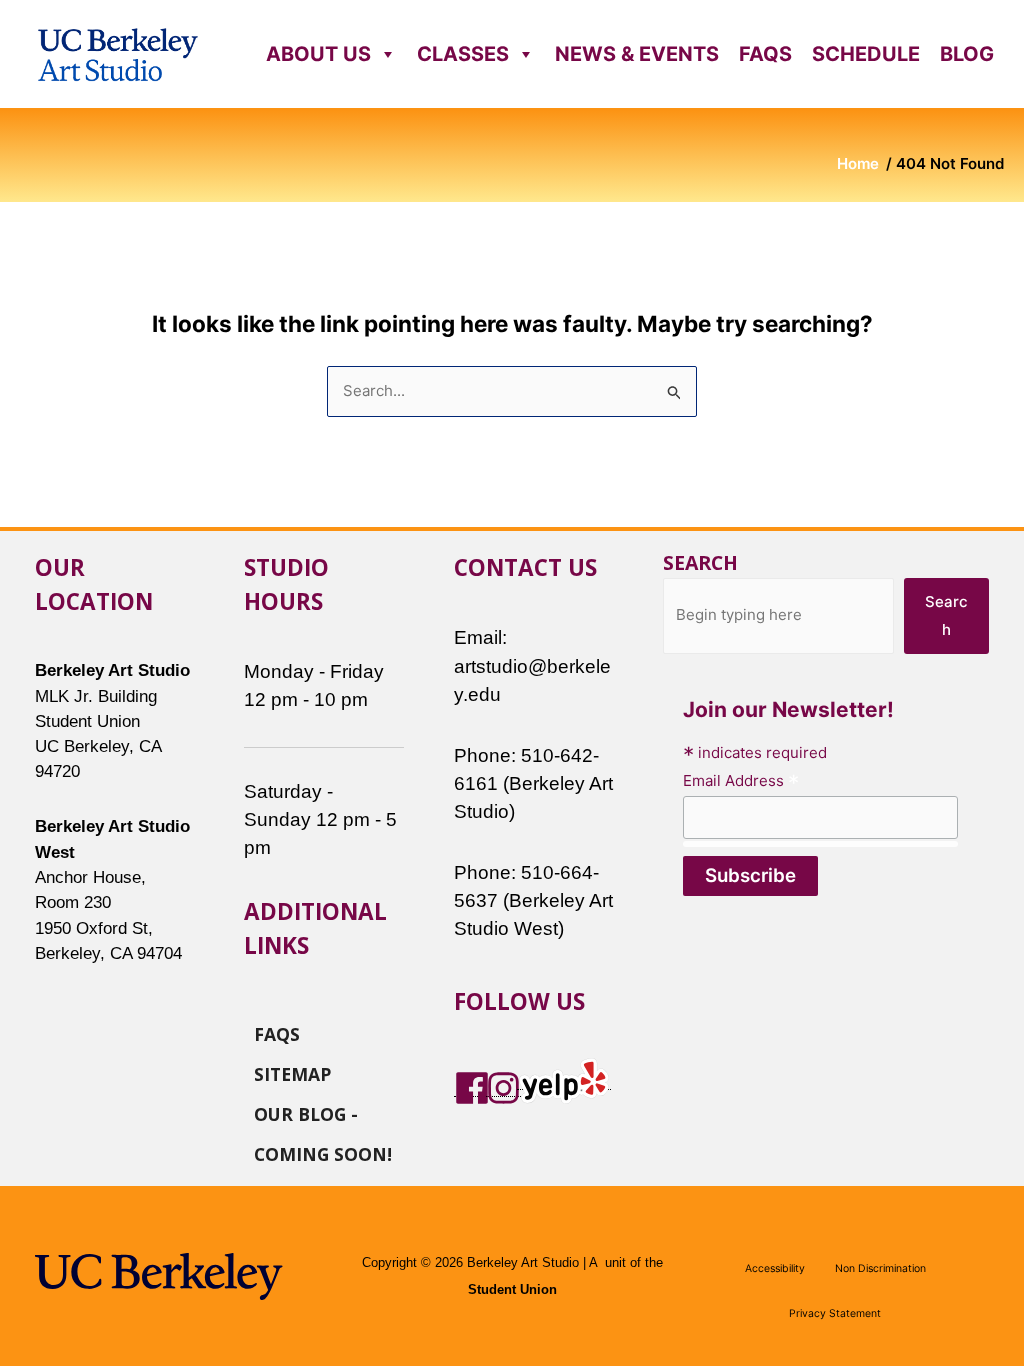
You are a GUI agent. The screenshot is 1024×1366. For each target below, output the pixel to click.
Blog (967, 54)
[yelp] (564, 1079)
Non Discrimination (880, 1268)
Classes (463, 54)
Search (700, 562)
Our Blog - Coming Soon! (323, 1113)
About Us (318, 54)
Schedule (866, 54)
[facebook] (472, 1086)
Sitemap (292, 1073)
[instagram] (504, 1086)
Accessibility (775, 1268)
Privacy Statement (835, 1313)
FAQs (765, 54)
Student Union (512, 1290)
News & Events (637, 54)
